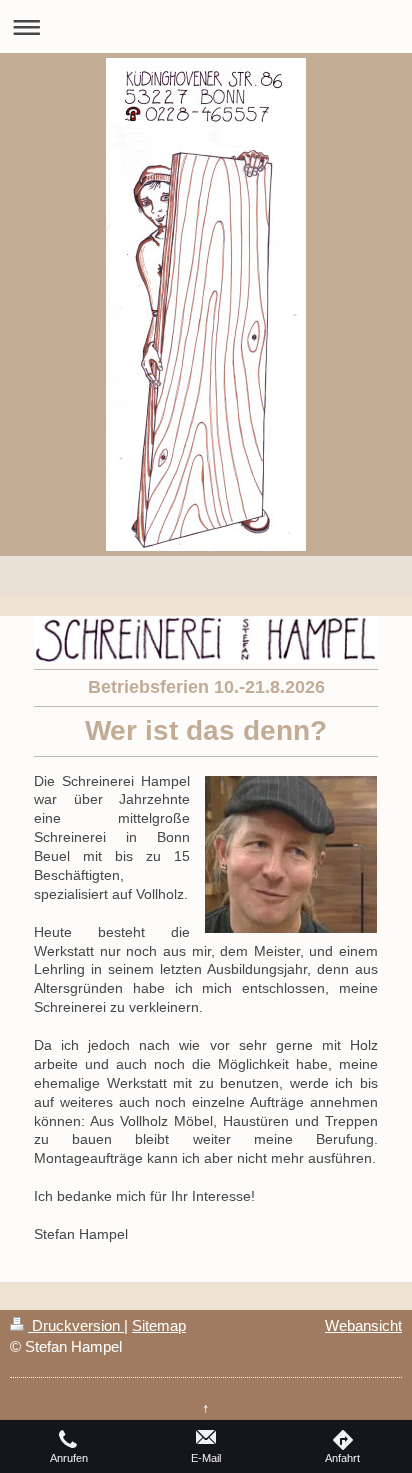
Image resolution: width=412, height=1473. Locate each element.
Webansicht (363, 1325)
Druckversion (76, 1325)
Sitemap (159, 1325)
